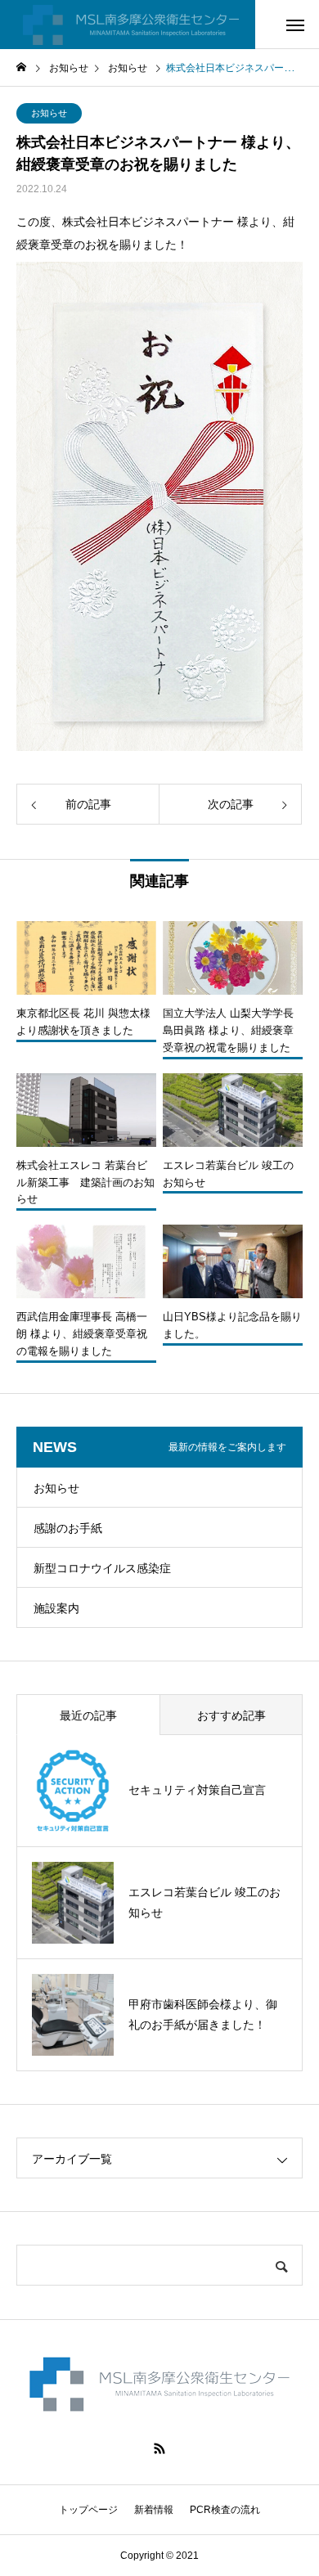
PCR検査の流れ (225, 2510)
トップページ (88, 2510)
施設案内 (56, 1608)
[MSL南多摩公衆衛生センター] (128, 25)
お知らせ (49, 113)
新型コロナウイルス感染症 (102, 1568)
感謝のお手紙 (68, 1528)
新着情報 (154, 2510)
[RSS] (159, 2448)
